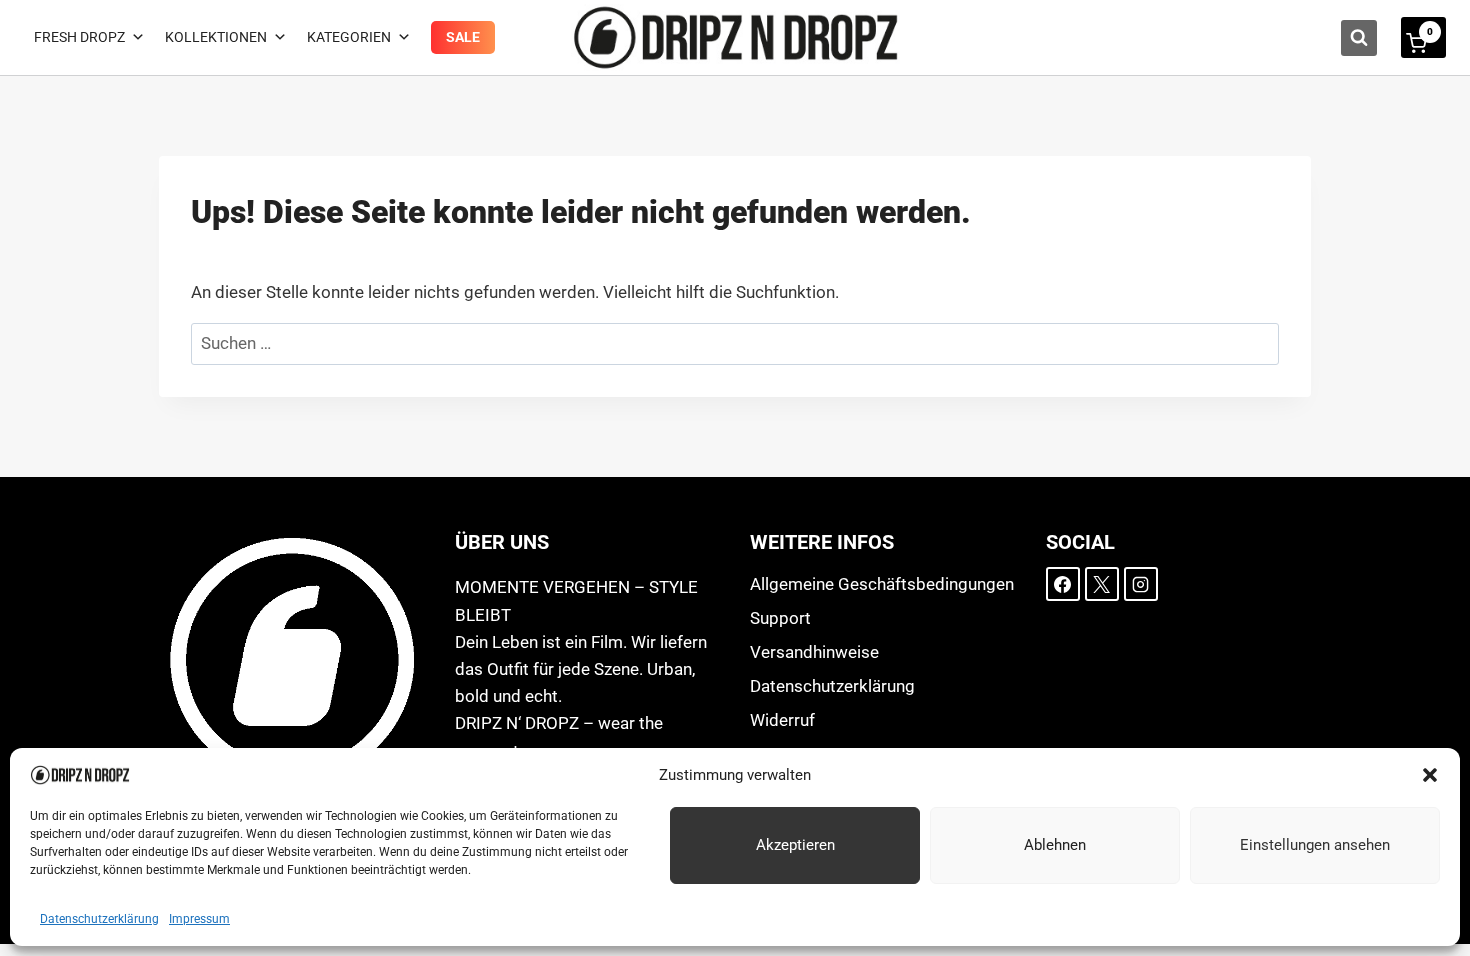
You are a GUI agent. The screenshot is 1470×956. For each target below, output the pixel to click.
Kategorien (349, 37)
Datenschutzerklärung (99, 919)
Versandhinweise (814, 652)
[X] (1102, 584)
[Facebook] (1063, 584)
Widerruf (782, 720)
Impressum (199, 919)
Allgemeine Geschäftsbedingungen (882, 584)
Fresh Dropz (79, 37)
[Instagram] (1141, 584)
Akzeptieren (795, 845)
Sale (463, 37)
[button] (1430, 775)
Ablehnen (1055, 845)
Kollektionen (216, 37)
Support (780, 618)
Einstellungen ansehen (1315, 845)
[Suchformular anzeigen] (1359, 38)
